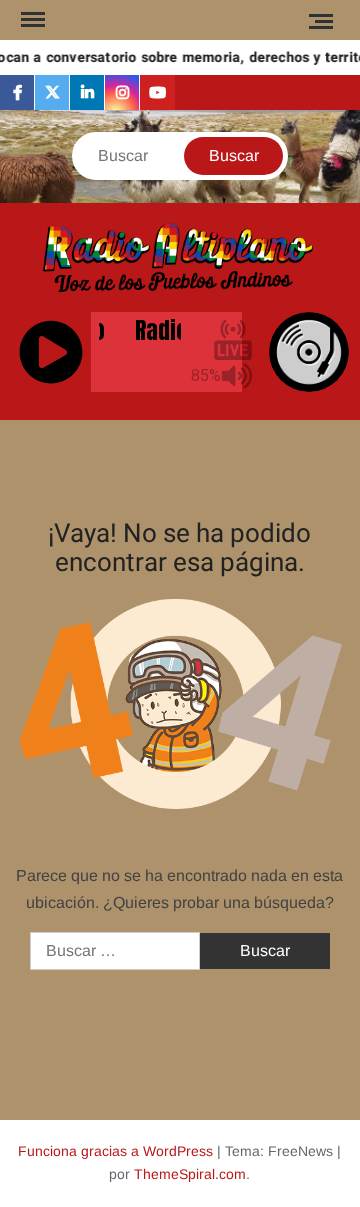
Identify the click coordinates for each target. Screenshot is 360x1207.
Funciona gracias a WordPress (115, 1151)
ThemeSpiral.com (190, 1174)
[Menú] (31, 20)
